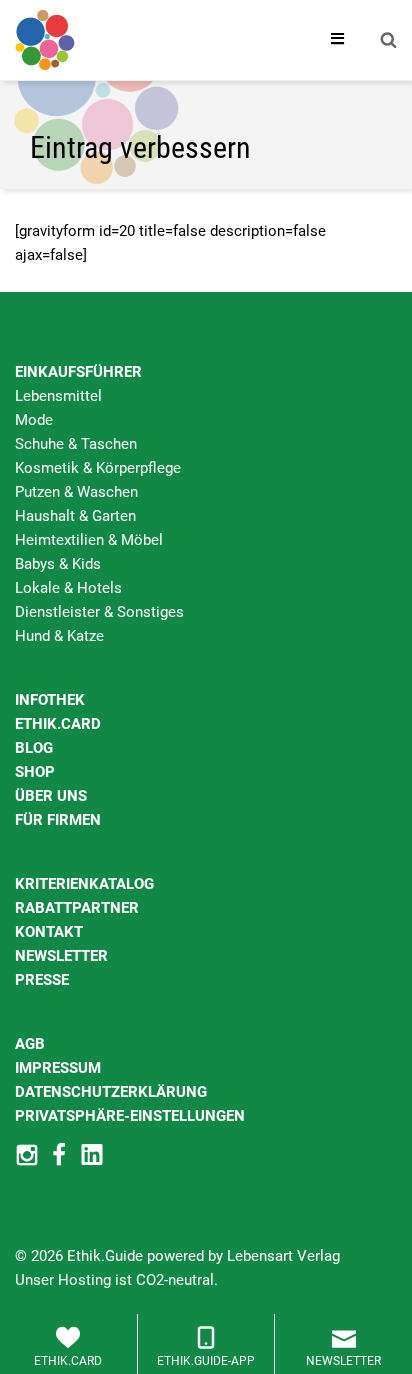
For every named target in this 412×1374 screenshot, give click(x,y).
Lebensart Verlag (283, 1256)
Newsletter (61, 956)
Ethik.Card (58, 724)
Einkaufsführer (78, 372)
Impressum (58, 1068)
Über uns (51, 796)
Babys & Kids (58, 564)
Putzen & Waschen (76, 492)
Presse (42, 980)
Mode (34, 420)
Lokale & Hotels (68, 588)
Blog (34, 748)
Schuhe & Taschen (76, 444)
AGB (30, 1044)
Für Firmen (58, 820)
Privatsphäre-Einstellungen (130, 1116)
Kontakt (49, 932)
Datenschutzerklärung (111, 1092)
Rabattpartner (77, 908)
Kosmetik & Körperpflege (98, 468)
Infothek (50, 700)
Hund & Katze (59, 636)
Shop (35, 772)
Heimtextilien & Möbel (89, 540)
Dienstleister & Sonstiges (99, 612)
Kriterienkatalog (84, 884)
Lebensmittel (58, 396)
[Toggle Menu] (338, 40)
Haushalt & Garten (75, 516)
